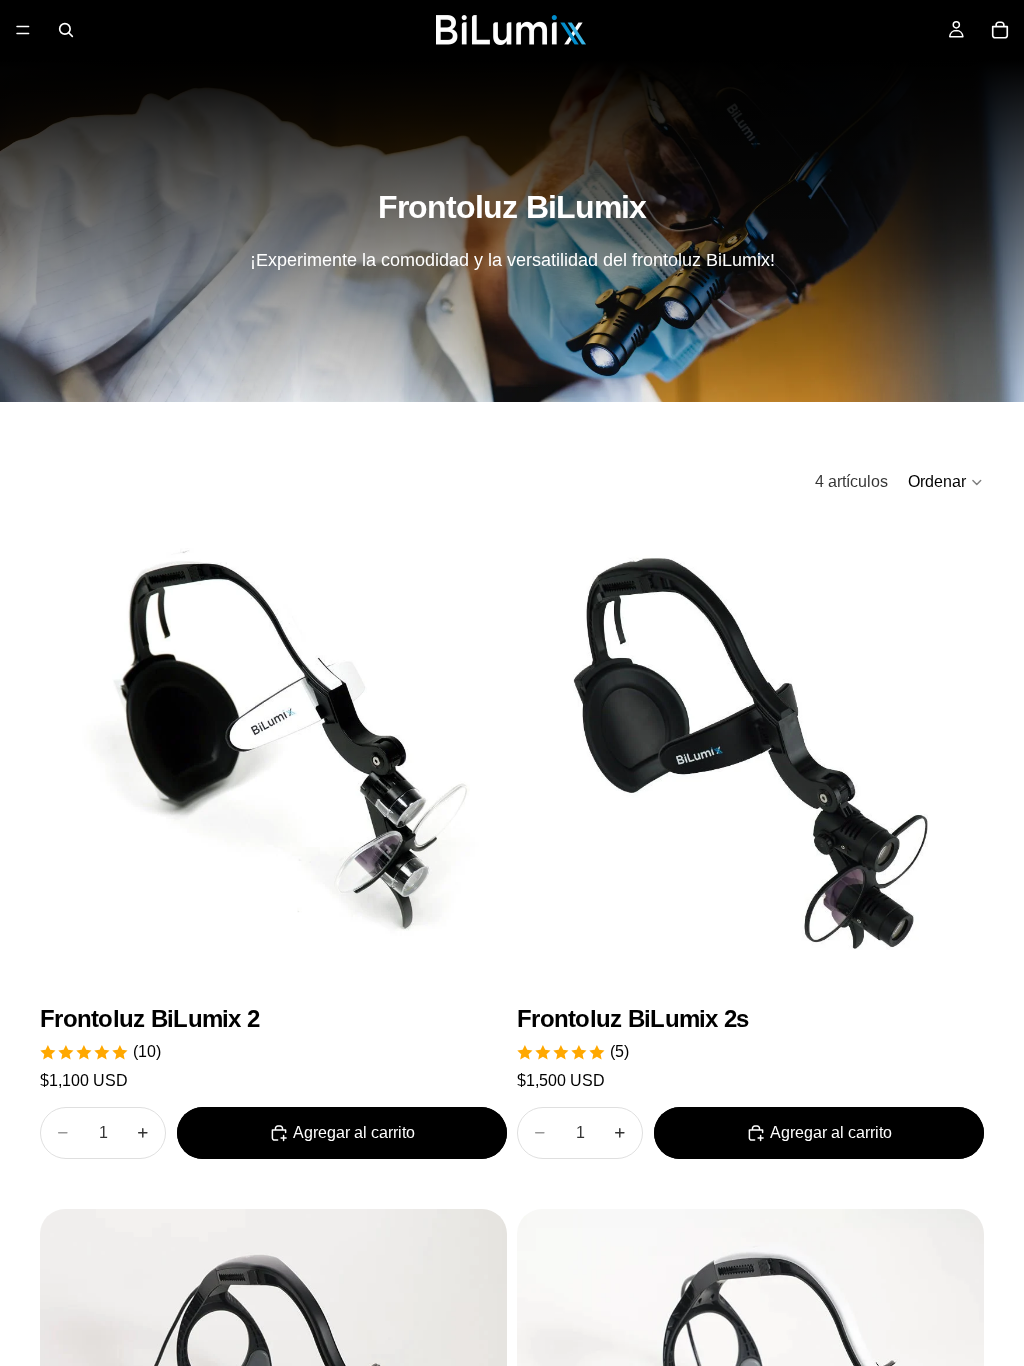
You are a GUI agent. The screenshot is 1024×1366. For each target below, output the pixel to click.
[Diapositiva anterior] (70, 753)
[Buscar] (66, 30)
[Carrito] (1000, 30)
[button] (946, 482)
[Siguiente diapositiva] (477, 753)
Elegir (493, 955)
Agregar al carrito (354, 1132)
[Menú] (23, 30)
